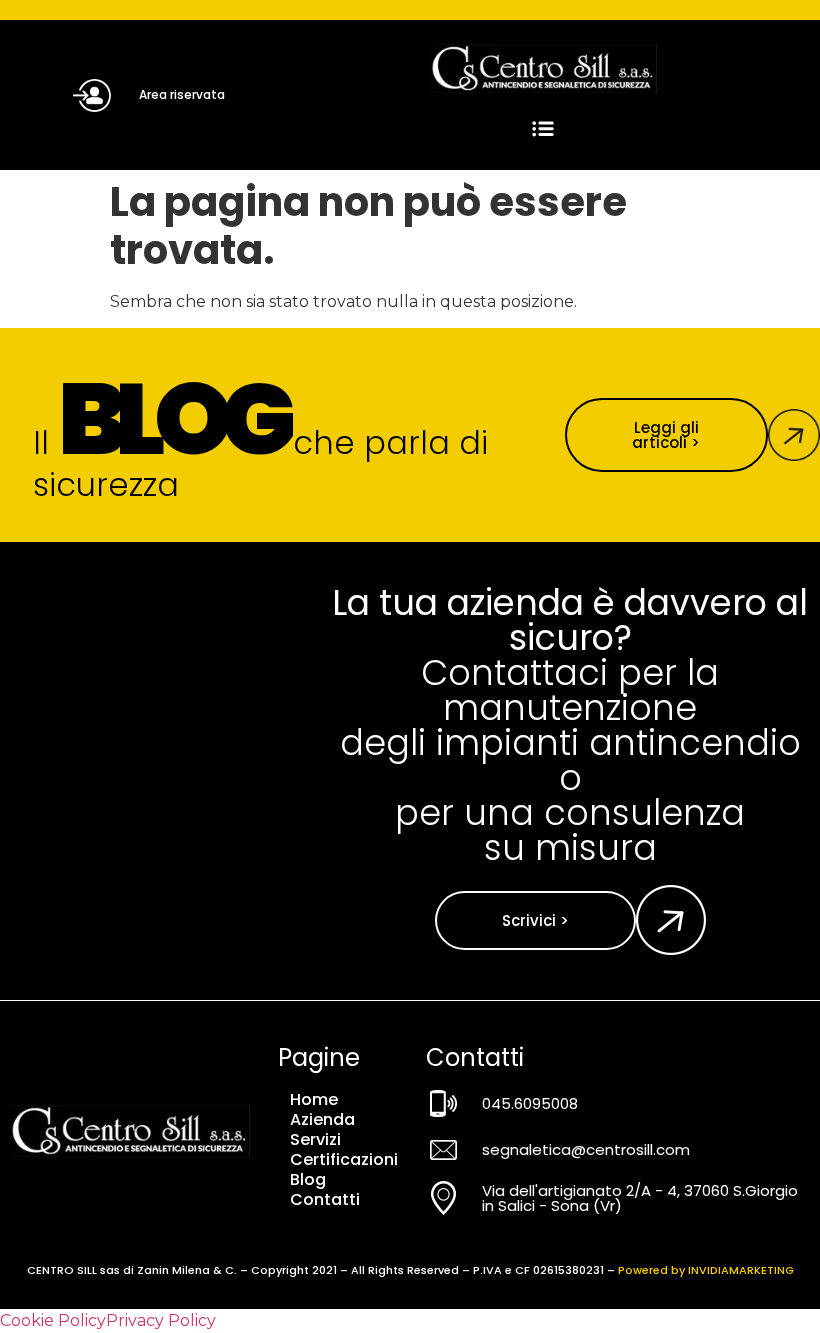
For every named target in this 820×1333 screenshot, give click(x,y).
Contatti (325, 1200)
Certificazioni (344, 1160)
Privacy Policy (161, 1320)
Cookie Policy (53, 1320)
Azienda (322, 1120)
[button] (543, 129)
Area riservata (182, 94)
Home (314, 1100)
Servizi (315, 1140)
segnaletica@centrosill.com (586, 1149)
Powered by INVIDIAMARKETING (706, 1270)
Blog (308, 1180)
